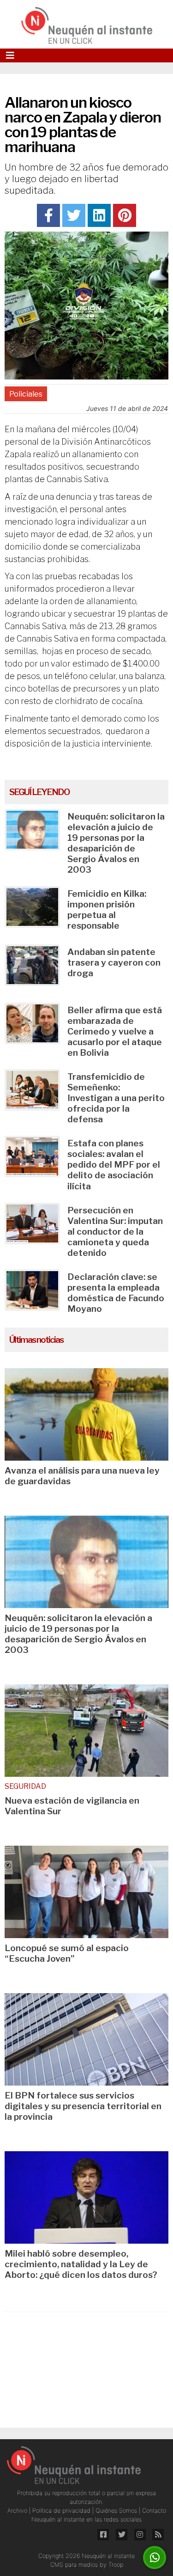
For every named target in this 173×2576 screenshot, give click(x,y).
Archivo (18, 2511)
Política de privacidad (62, 2511)
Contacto (154, 2511)
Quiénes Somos (117, 2511)
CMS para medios (74, 2565)
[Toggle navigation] (10, 55)
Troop (116, 2565)
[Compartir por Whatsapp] (155, 2558)
